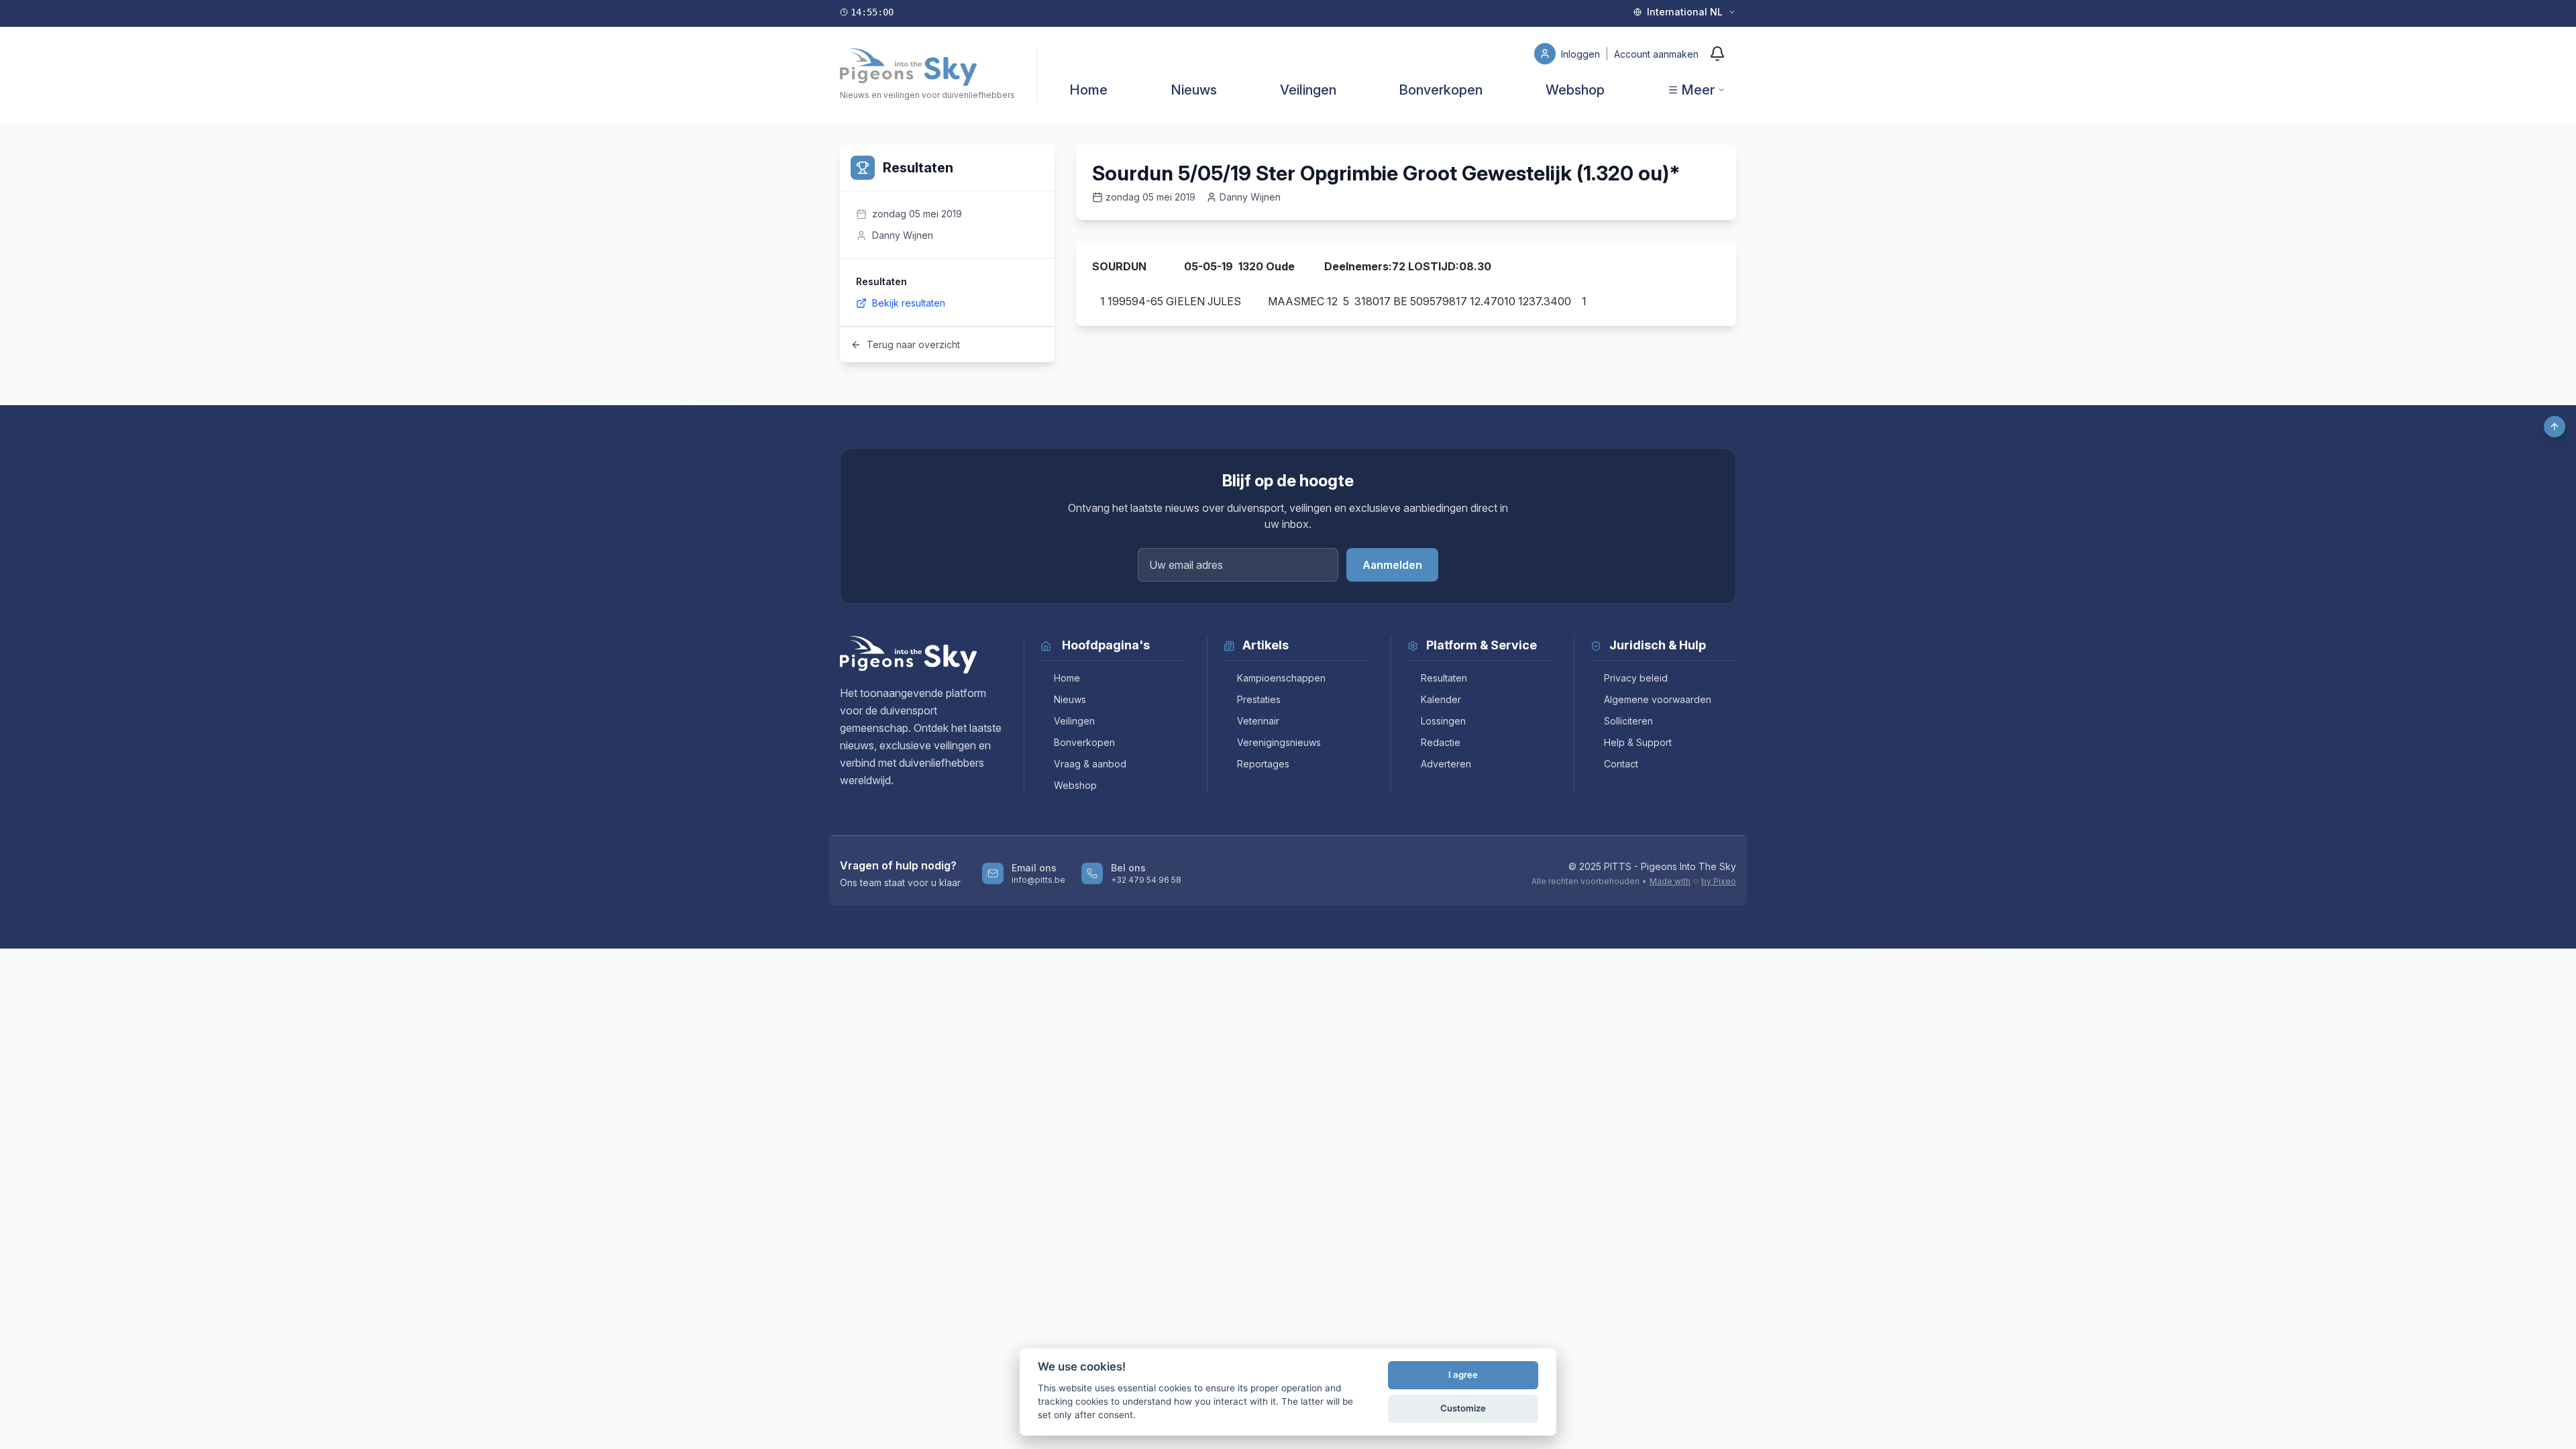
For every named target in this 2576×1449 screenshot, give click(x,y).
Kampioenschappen (1281, 678)
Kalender (1441, 699)
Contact (1621, 764)
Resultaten (1444, 678)
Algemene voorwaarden (1658, 699)
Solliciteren (1628, 721)
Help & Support (1638, 742)
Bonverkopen (1441, 90)
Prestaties (1259, 699)
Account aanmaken (1656, 54)
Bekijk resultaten (909, 303)
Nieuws (1194, 90)
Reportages (1263, 764)
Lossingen (1443, 721)
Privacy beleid (1636, 678)
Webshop (1575, 90)
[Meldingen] (1717, 54)
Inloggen (1582, 54)
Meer (1698, 90)
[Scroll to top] (2555, 427)
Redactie (1441, 742)
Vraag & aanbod (1090, 764)
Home (1088, 90)
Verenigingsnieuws (1279, 742)
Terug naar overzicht (913, 344)
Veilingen (1308, 90)
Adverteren (1446, 764)
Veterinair (1258, 721)
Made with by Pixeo (1693, 881)
